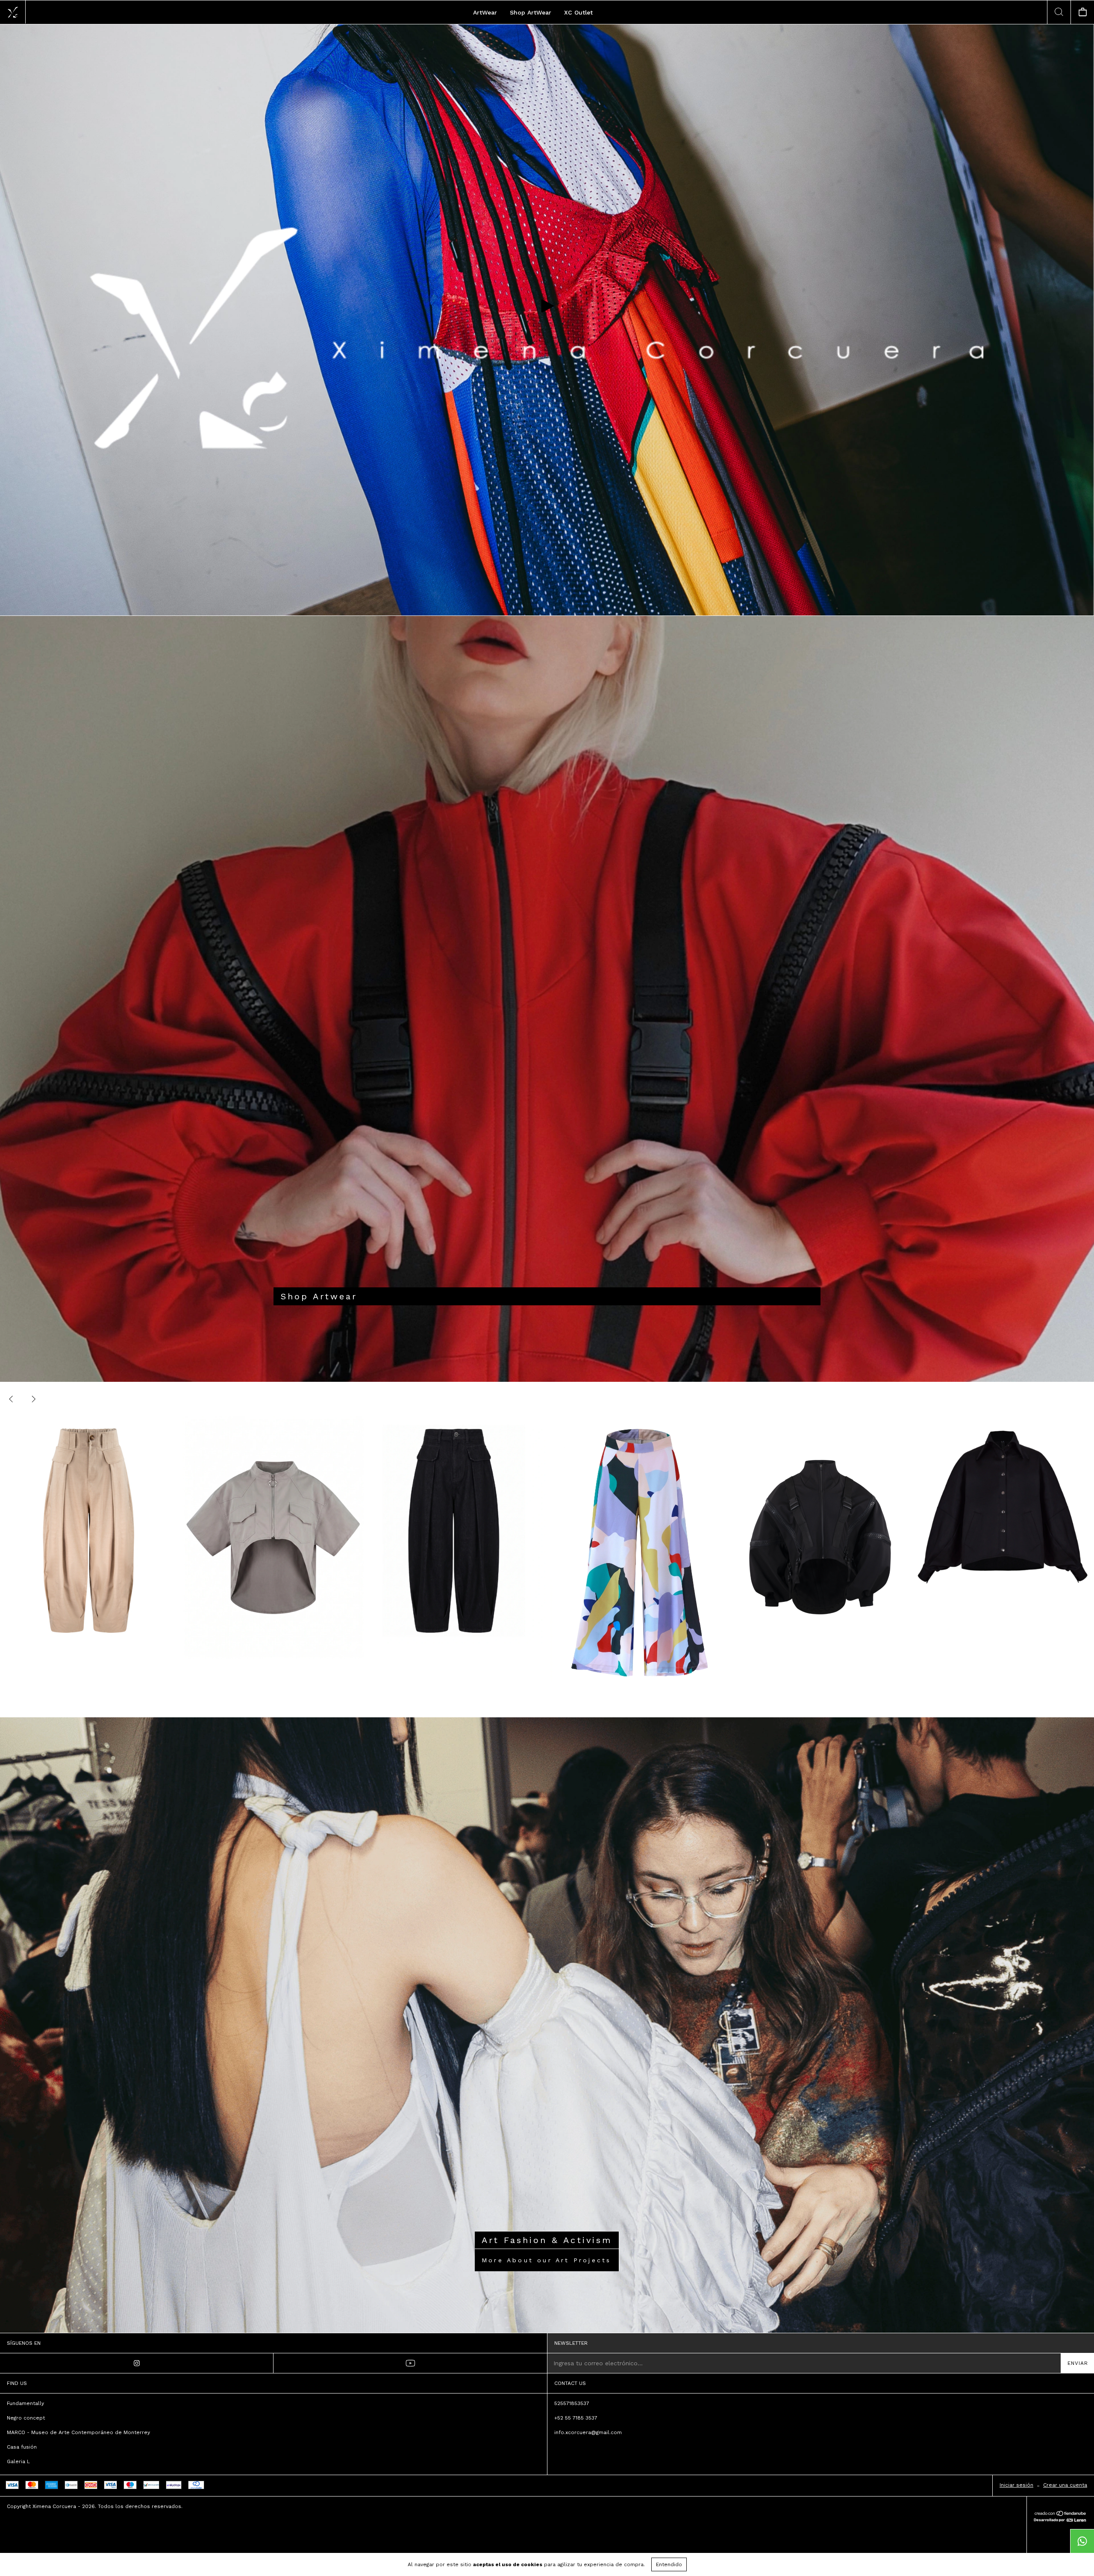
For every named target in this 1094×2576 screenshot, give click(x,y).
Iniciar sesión (1016, 2485)
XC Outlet (578, 12)
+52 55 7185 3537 (576, 2418)
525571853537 (572, 2403)
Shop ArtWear (531, 12)
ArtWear (485, 12)
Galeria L (18, 2461)
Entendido (669, 2564)
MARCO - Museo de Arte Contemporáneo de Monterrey (78, 2432)
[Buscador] (1059, 12)
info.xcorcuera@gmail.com (588, 2432)
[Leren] (1060, 2520)
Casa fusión (22, 2447)
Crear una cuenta (1065, 2485)
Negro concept (26, 2418)
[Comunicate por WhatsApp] (1082, 2541)
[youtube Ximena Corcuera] (410, 2363)
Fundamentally (25, 2403)
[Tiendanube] (1060, 2514)
